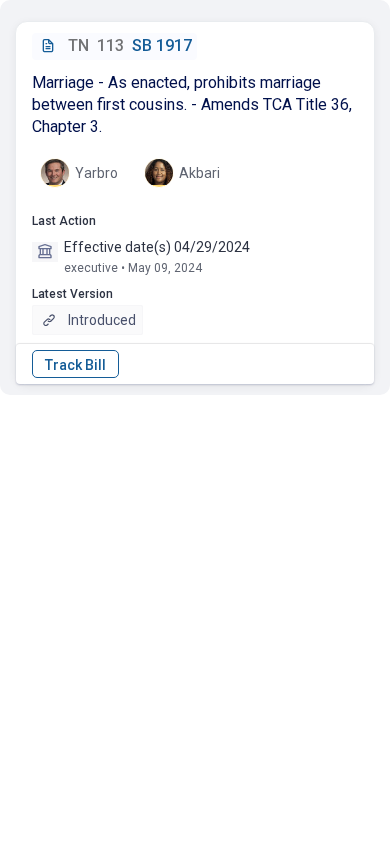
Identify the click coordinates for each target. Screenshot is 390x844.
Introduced (102, 320)
